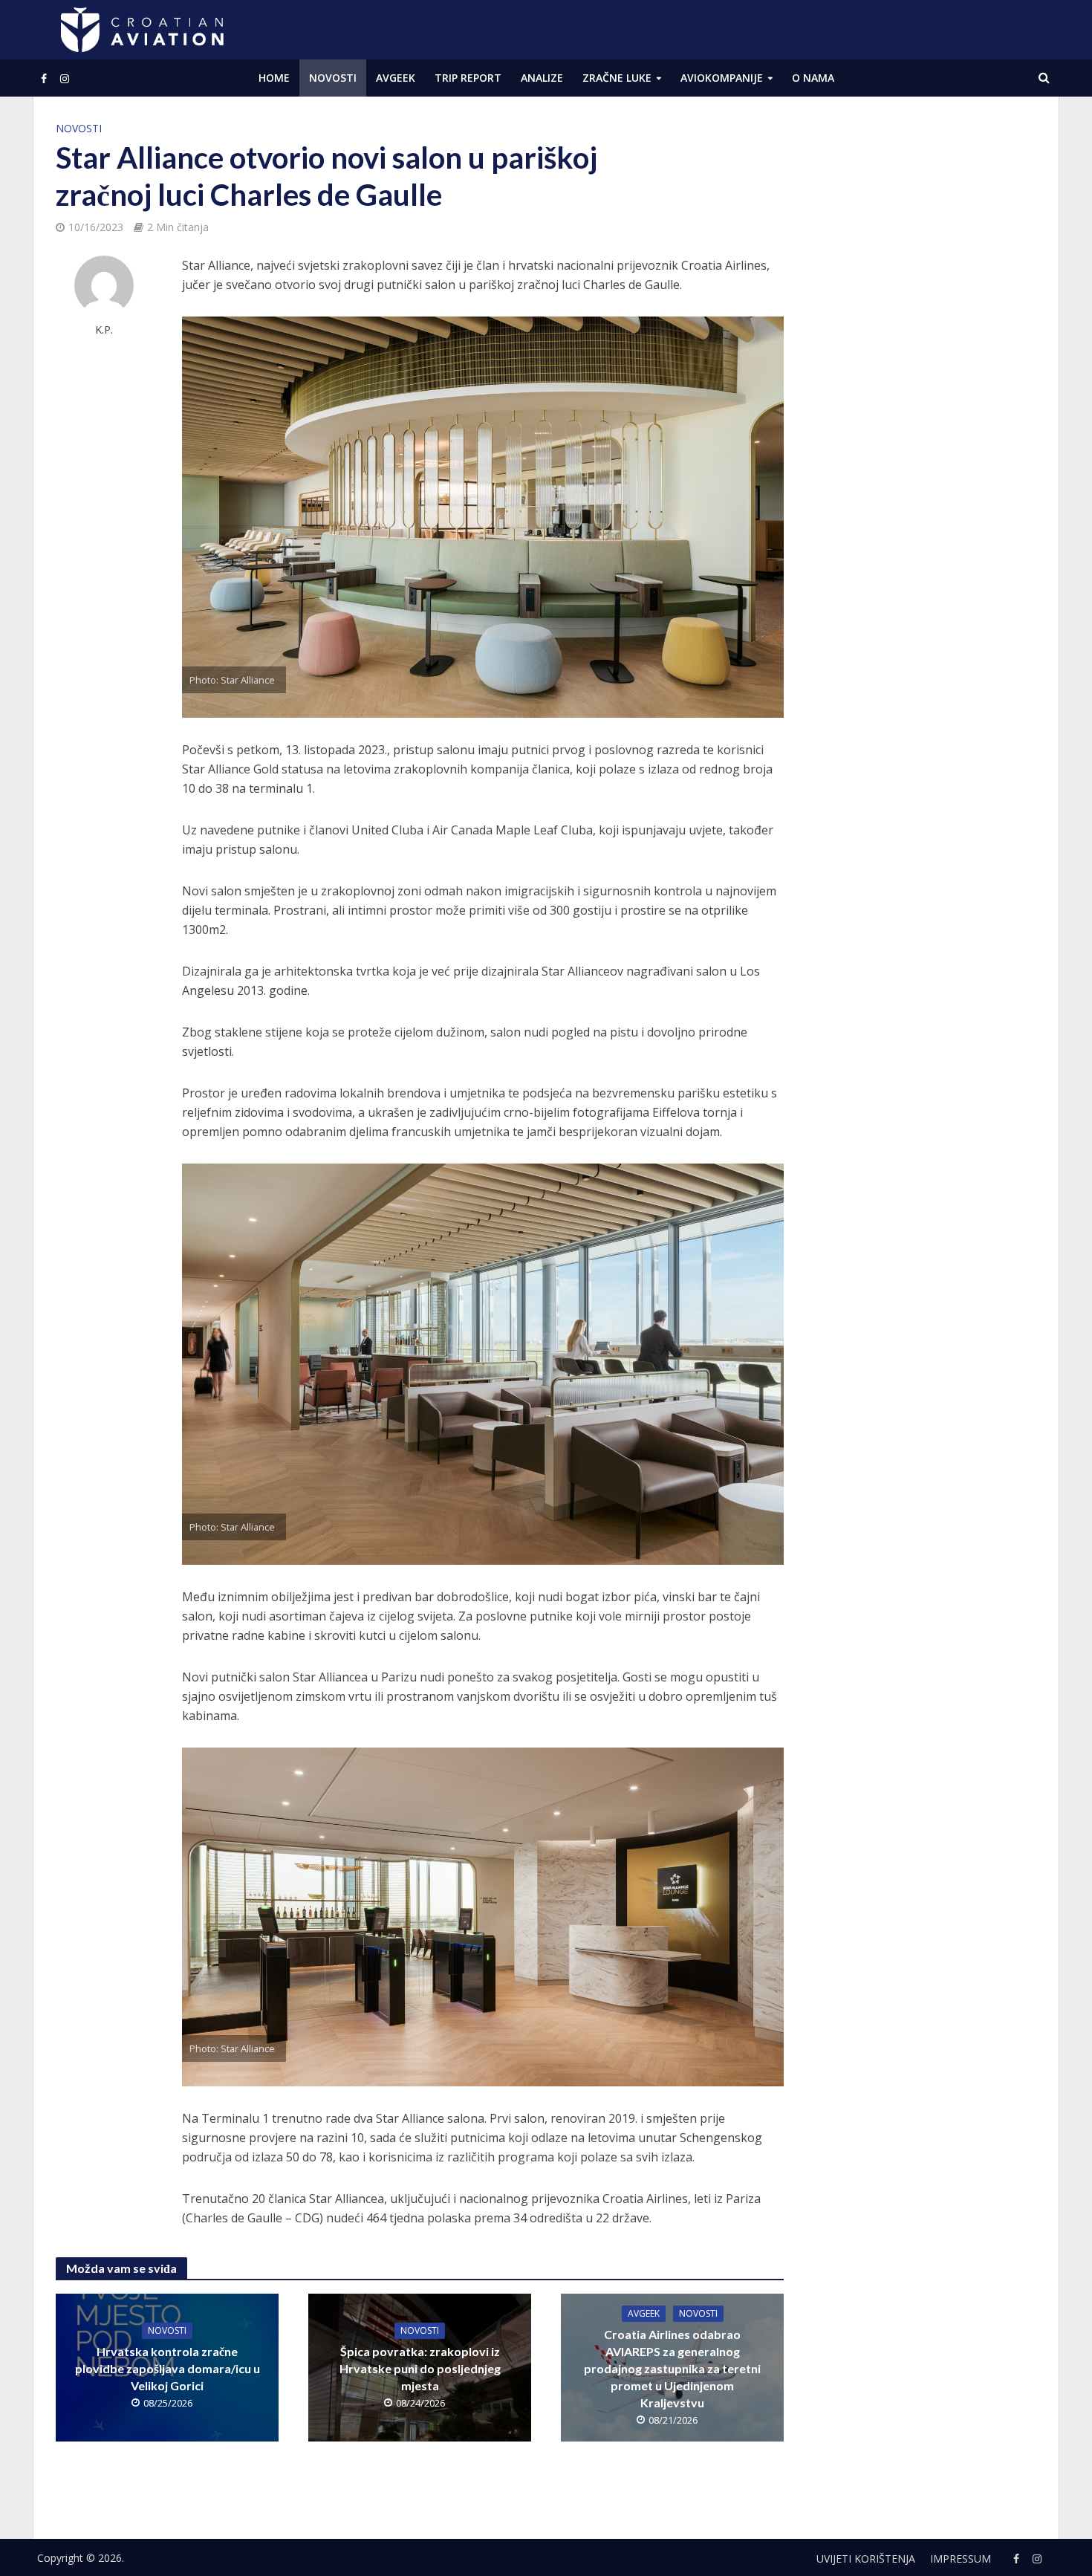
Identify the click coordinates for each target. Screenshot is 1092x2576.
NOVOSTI (333, 78)
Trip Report (468, 78)
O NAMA (813, 78)
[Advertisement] (925, 342)
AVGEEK (396, 78)
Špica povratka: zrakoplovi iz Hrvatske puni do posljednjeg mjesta (420, 2368)
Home (274, 78)
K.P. (104, 330)
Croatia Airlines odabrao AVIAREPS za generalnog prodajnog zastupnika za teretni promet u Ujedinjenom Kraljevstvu (672, 2368)
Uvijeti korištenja (866, 2559)
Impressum (961, 2559)
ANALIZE (542, 78)
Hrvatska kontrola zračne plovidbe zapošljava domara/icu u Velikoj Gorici (168, 2368)
